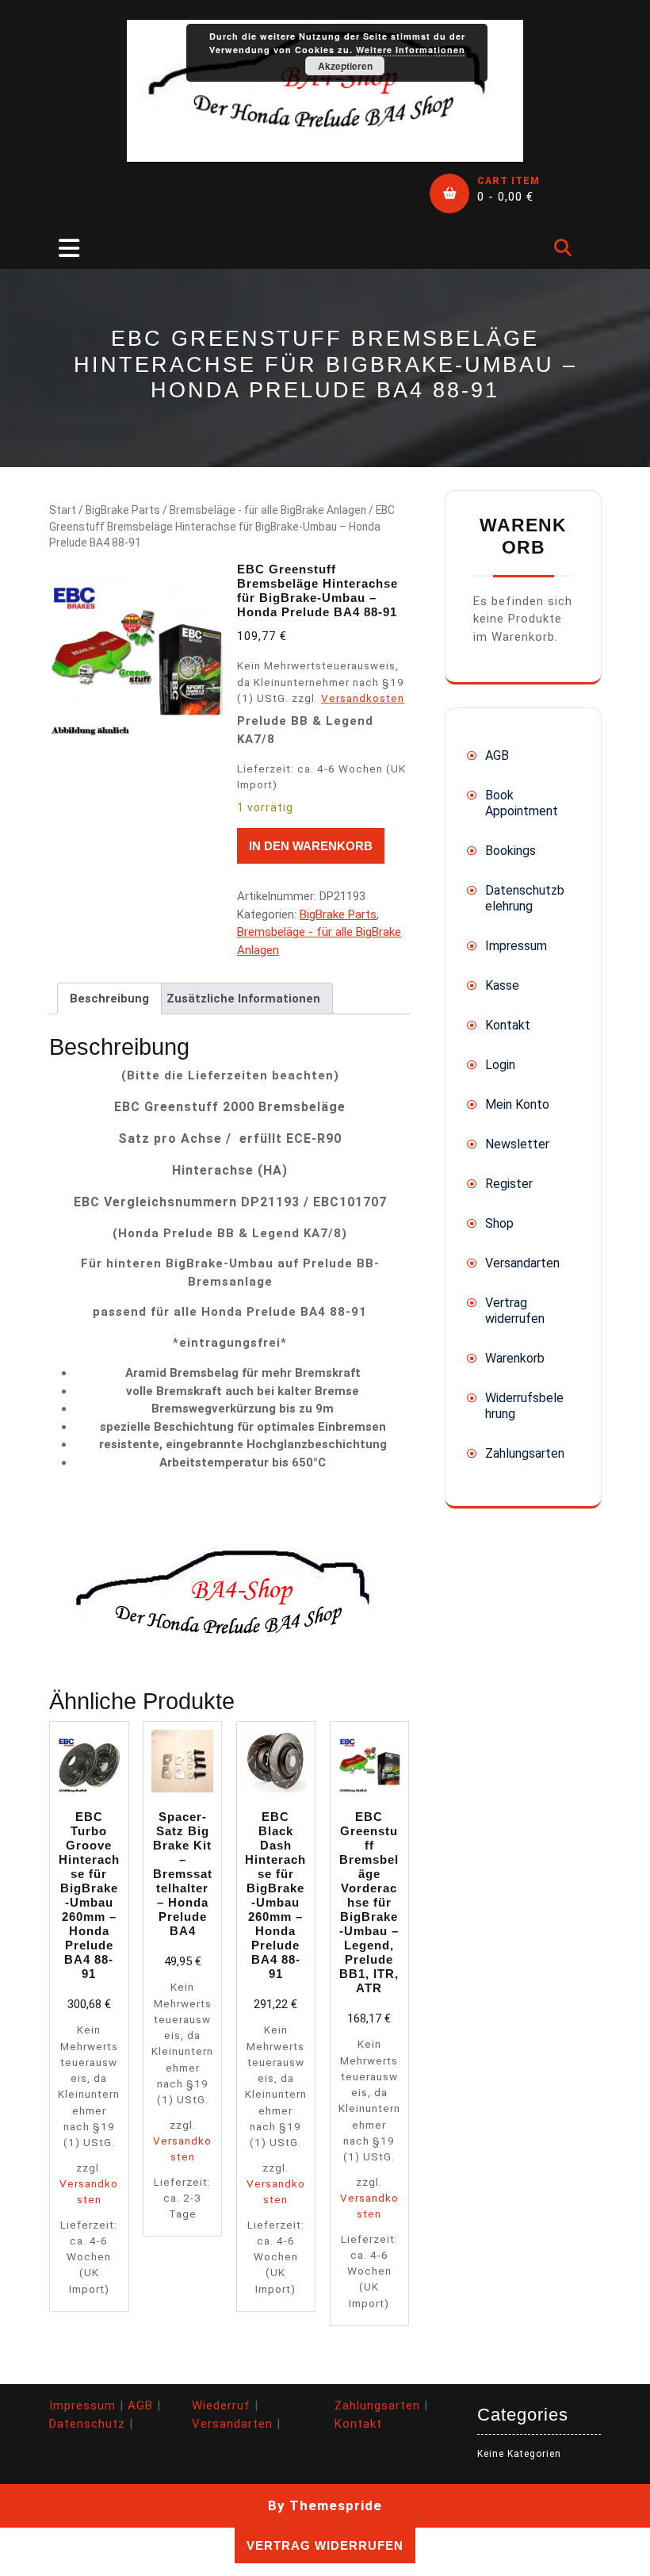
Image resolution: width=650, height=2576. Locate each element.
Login (500, 1065)
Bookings (510, 851)
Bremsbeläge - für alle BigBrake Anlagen (268, 510)
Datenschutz (87, 2424)
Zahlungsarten (525, 1453)
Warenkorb (515, 1358)
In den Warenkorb (311, 846)
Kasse (502, 985)
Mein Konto (517, 1104)
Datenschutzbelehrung (525, 898)
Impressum (516, 946)
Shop (499, 1223)
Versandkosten (363, 698)
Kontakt (508, 1025)
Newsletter (517, 1144)
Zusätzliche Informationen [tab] (243, 999)
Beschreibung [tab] (109, 999)
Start (63, 510)
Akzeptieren (345, 66)
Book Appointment (522, 803)
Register (509, 1184)
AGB (497, 755)
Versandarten (522, 1263)
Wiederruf (221, 2405)
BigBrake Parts (123, 510)
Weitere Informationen (411, 50)
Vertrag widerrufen (515, 1311)
